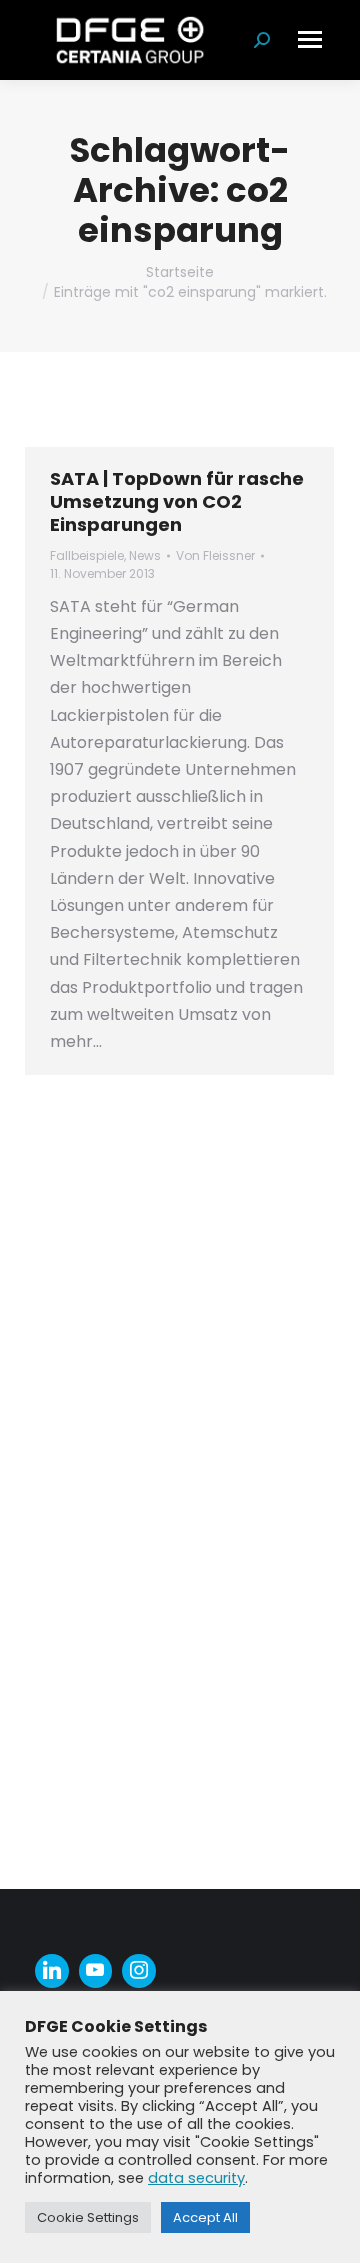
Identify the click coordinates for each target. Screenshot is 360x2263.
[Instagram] (139, 1971)
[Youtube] (96, 1971)
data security (196, 2178)
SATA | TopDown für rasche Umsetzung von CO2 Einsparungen (177, 502)
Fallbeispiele (87, 555)
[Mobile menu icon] (310, 39)
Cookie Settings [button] (88, 2217)
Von (215, 555)
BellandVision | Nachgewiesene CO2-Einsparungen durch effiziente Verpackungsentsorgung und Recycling (170, 1185)
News (145, 555)
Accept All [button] (205, 2217)
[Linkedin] (52, 1971)
